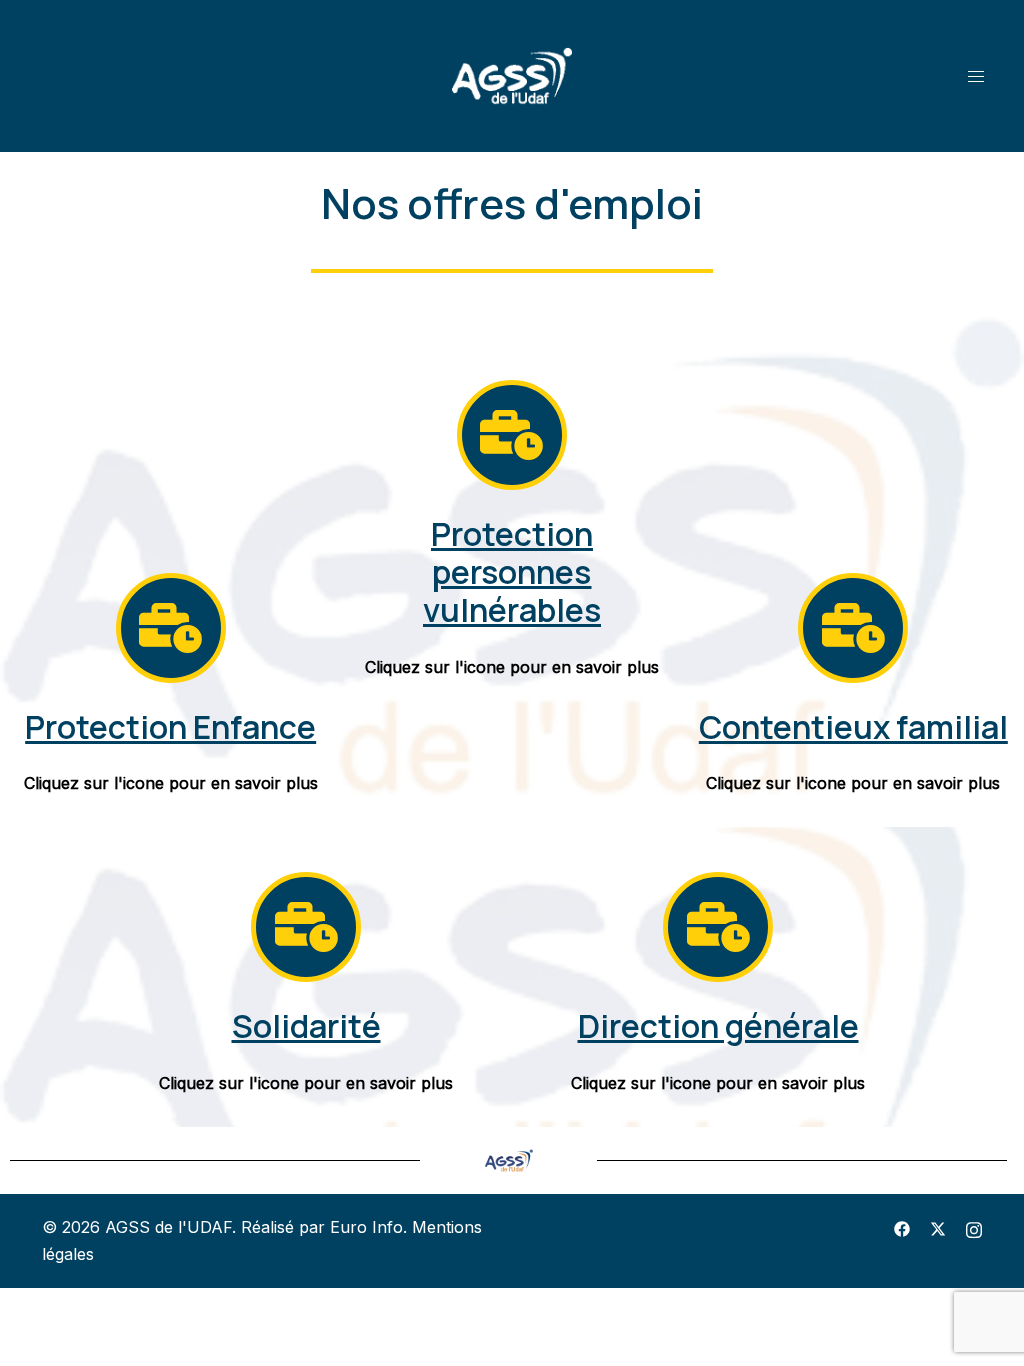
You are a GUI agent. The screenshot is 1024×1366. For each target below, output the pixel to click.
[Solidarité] (306, 927)
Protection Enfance (170, 727)
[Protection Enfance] (171, 628)
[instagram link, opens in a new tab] (974, 1227)
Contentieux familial (853, 727)
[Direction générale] (718, 927)
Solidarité (306, 1026)
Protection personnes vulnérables (512, 572)
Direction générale (718, 1026)
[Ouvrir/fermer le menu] (976, 76)
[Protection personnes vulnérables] (512, 435)
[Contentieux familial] (853, 628)
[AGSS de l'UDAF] (512, 74)
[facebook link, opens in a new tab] (902, 1227)
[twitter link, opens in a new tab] (938, 1227)
